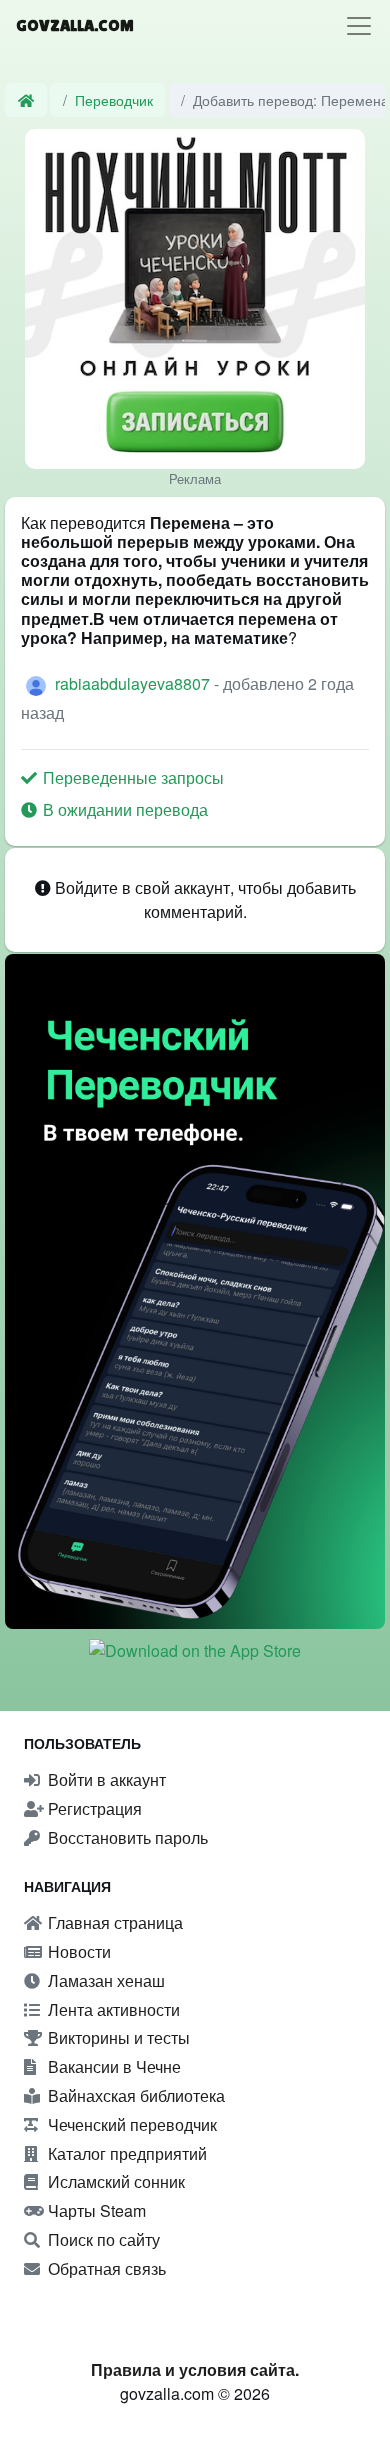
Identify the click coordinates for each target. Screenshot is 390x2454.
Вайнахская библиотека (134, 2095)
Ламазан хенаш (104, 1980)
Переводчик (114, 99)
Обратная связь (105, 2268)
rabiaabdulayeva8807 (134, 683)
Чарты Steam (95, 2210)
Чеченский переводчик (130, 2124)
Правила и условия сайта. (195, 2369)
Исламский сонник (114, 2181)
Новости (77, 1951)
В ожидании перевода (123, 809)
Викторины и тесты (117, 2037)
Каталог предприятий (125, 2153)
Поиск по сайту (102, 2239)
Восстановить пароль (126, 1837)
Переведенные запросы (131, 777)
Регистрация (93, 1808)
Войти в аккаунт (105, 1779)
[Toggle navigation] (359, 26)
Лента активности (112, 2009)
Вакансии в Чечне (112, 2066)
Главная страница (113, 1922)
